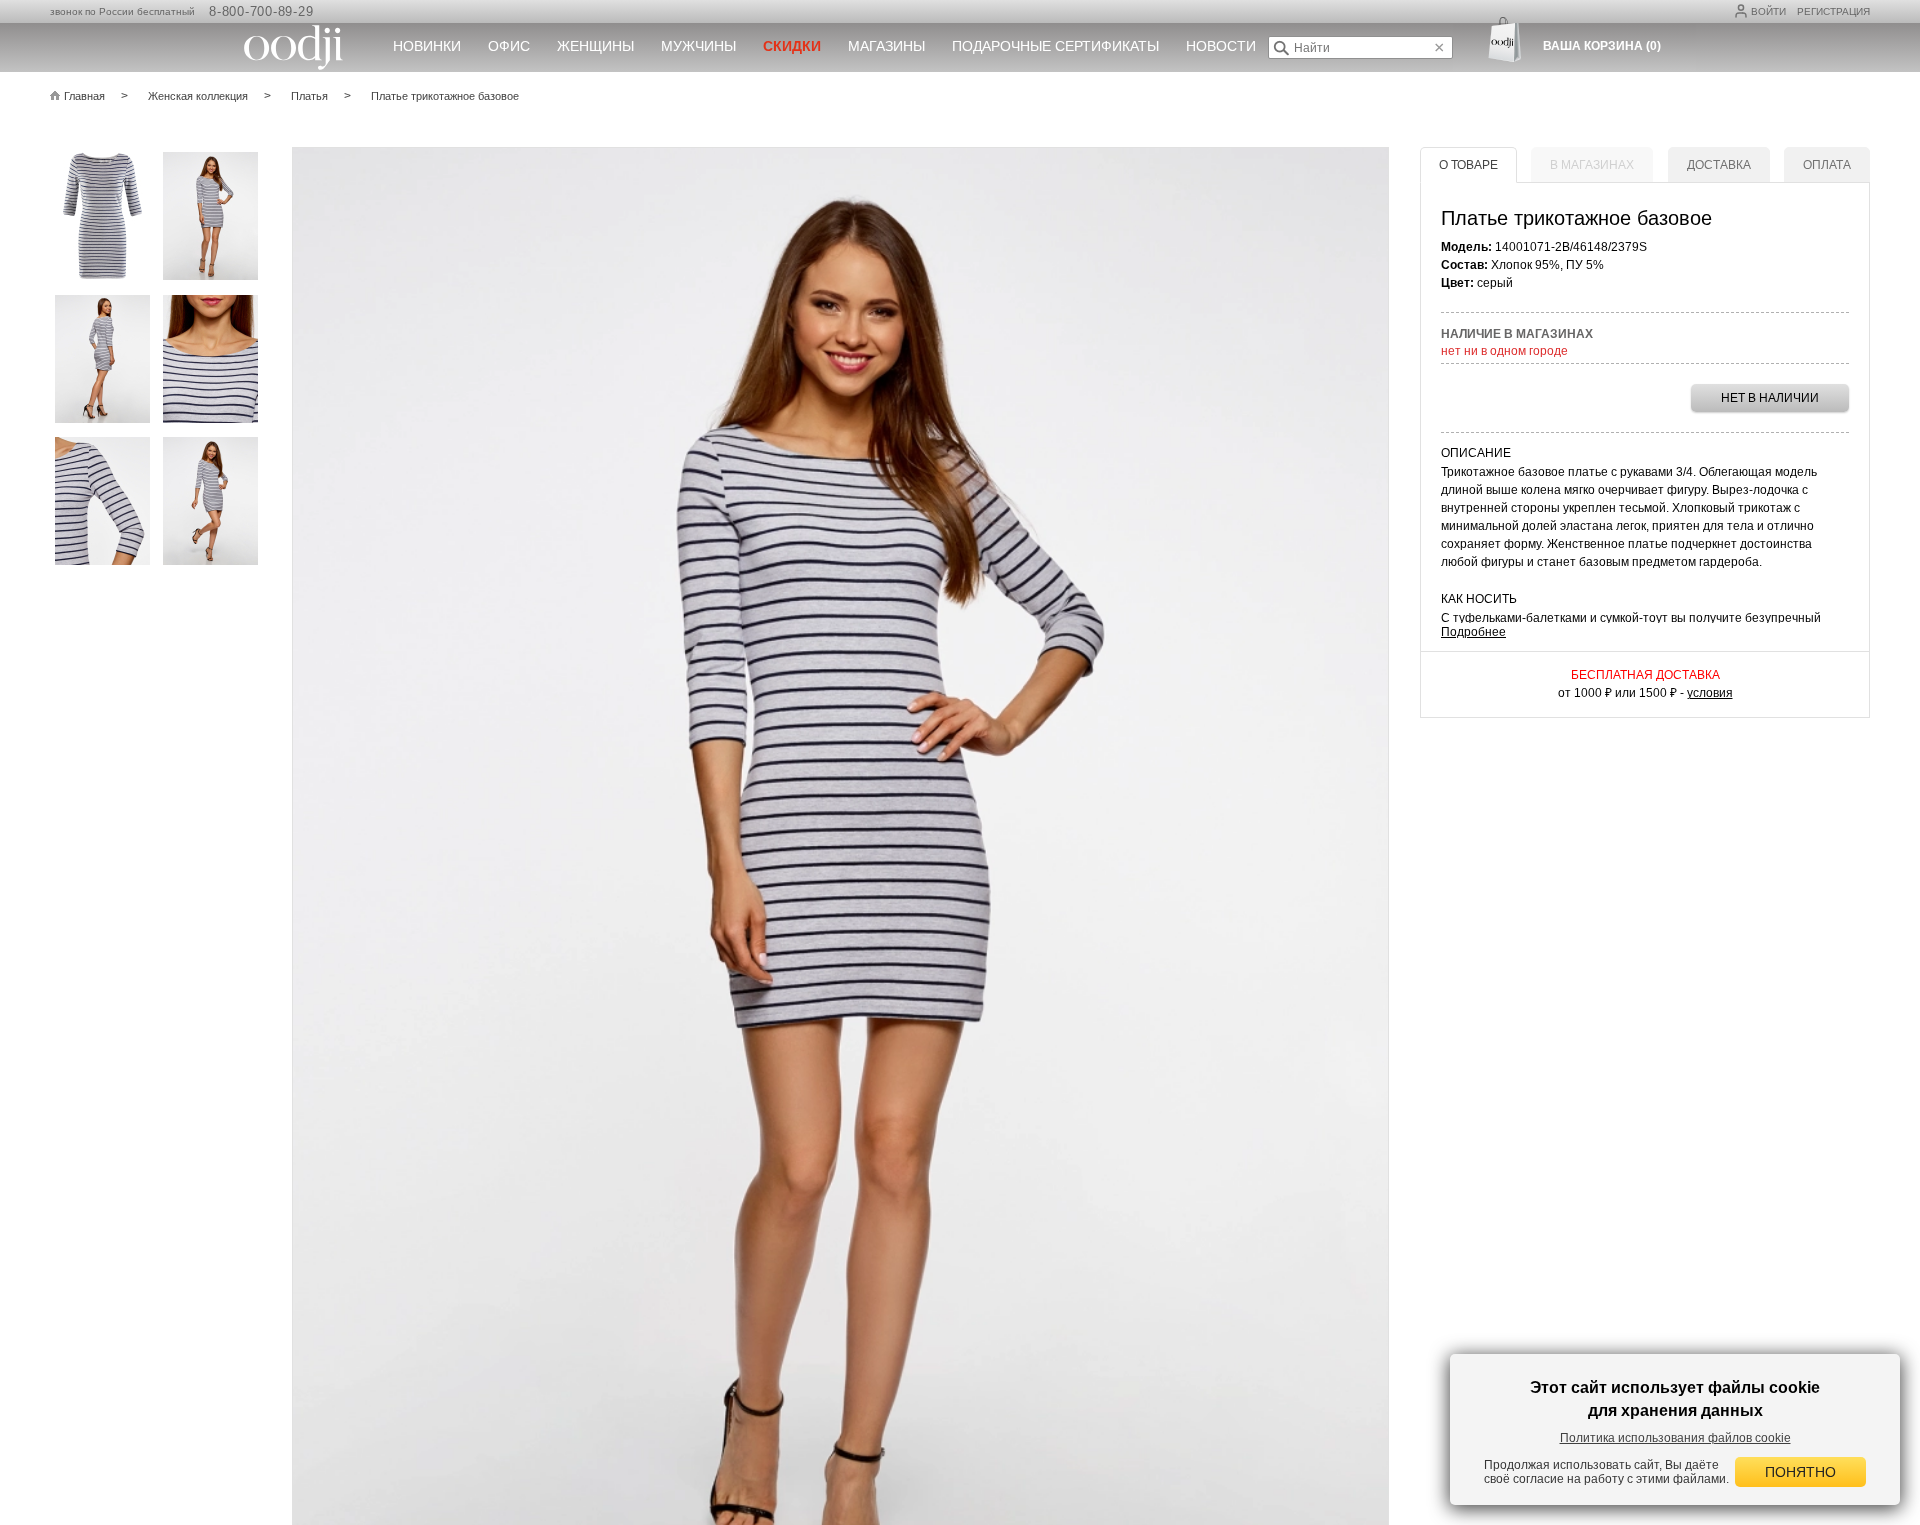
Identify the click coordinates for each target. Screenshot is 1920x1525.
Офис (509, 46)
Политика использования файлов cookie (1675, 1438)
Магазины (886, 46)
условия (1710, 693)
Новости (1221, 46)
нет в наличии (1770, 398)
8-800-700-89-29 (261, 11)
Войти (1768, 11)
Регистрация (1833, 11)
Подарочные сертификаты (1055, 46)
